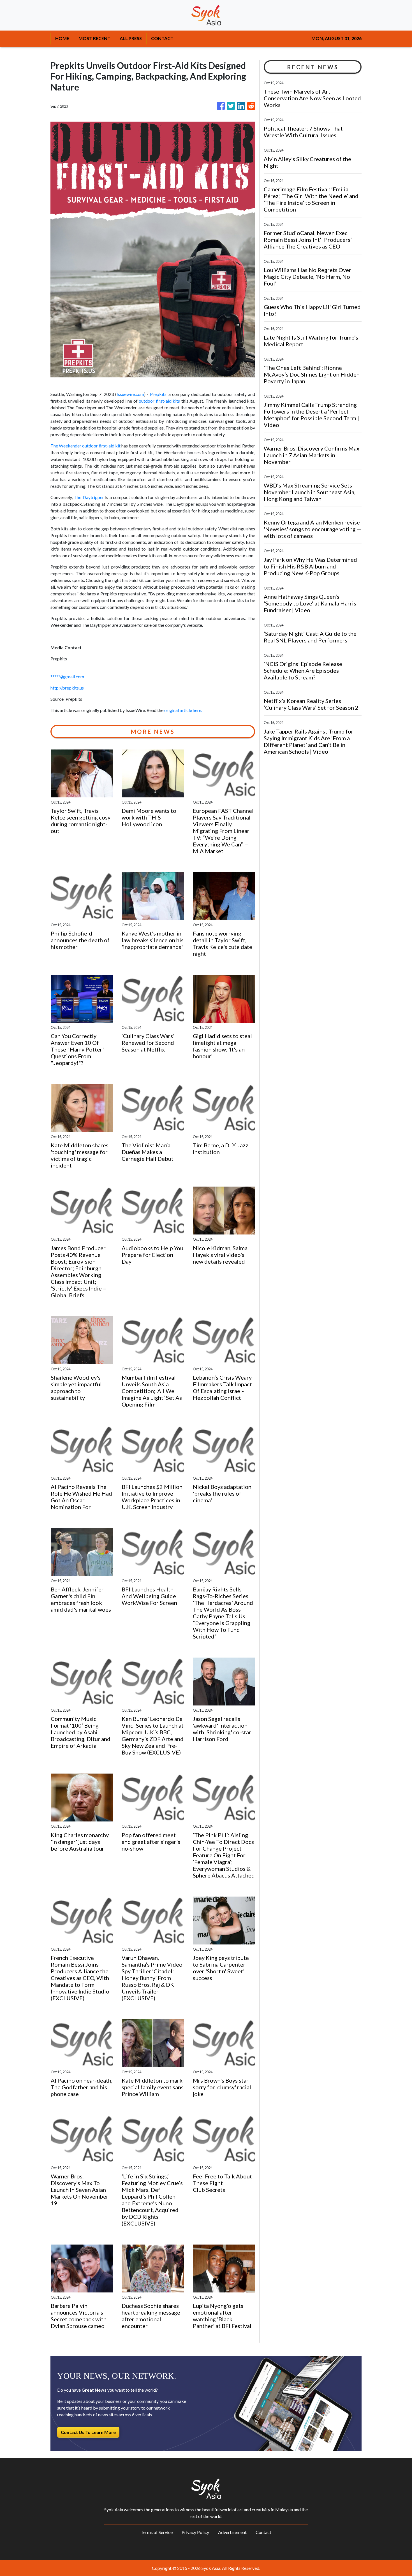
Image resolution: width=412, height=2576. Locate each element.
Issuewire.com (130, 394)
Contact (263, 2532)
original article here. (183, 710)
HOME (62, 38)
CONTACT (162, 38)
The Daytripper (89, 497)
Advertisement (232, 2532)
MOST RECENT (94, 38)
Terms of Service (157, 2532)
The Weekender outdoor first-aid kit (85, 446)
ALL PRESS (131, 38)
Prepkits (158, 394)
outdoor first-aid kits (159, 401)
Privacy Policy (195, 2532)
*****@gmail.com (67, 677)
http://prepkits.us (67, 688)
